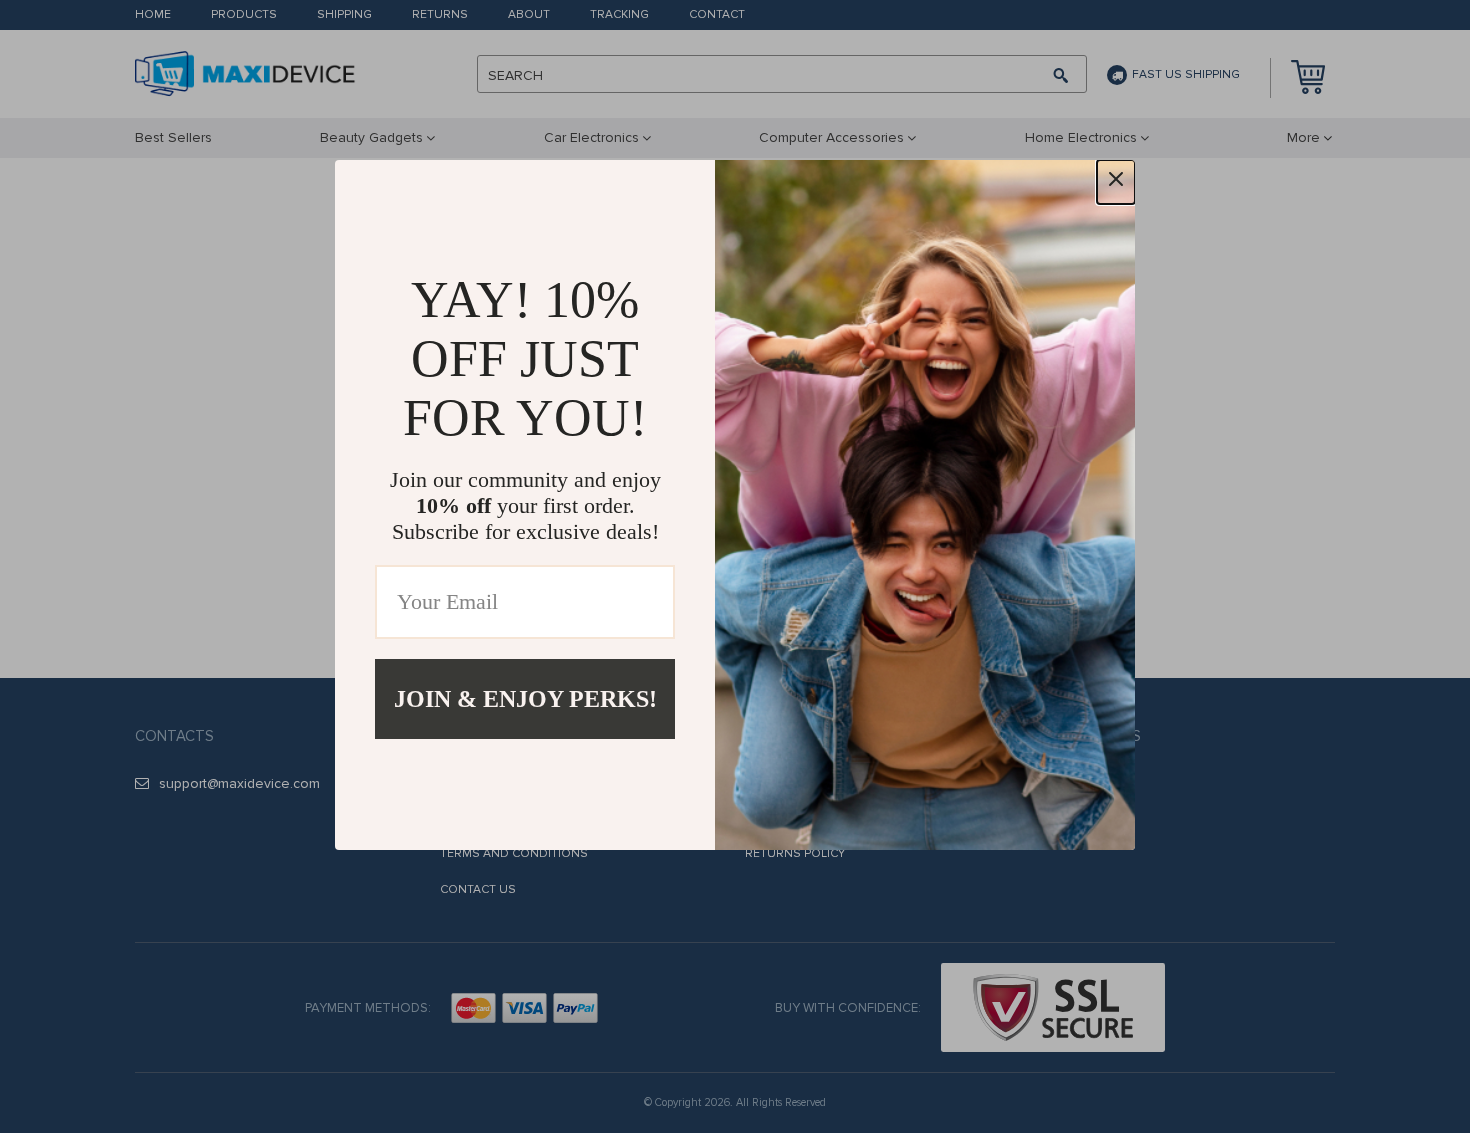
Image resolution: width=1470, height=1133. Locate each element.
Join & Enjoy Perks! (525, 699)
